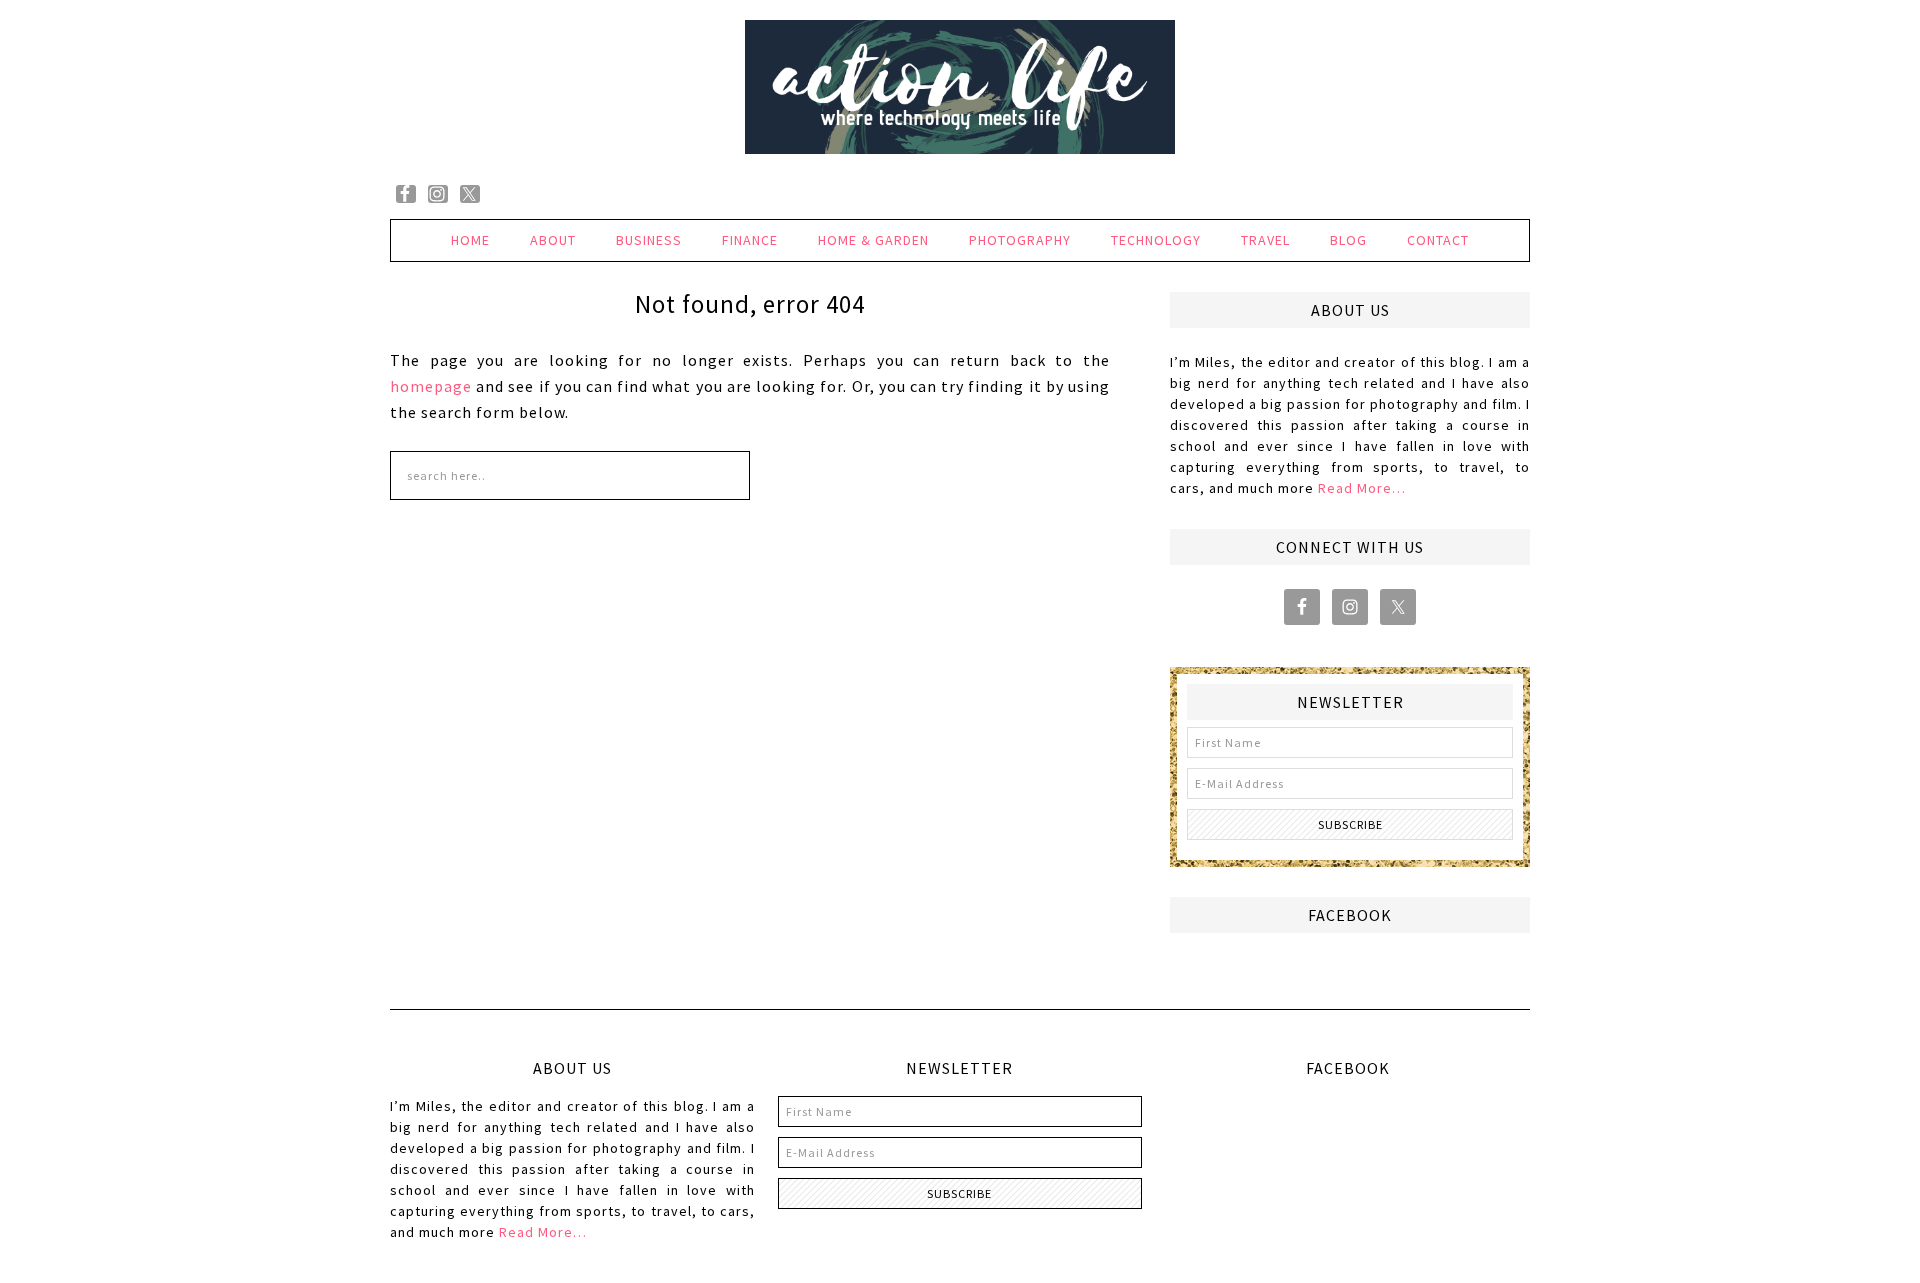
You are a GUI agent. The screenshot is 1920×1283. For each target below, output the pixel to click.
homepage (431, 386)
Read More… (1362, 488)
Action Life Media (960, 87)
